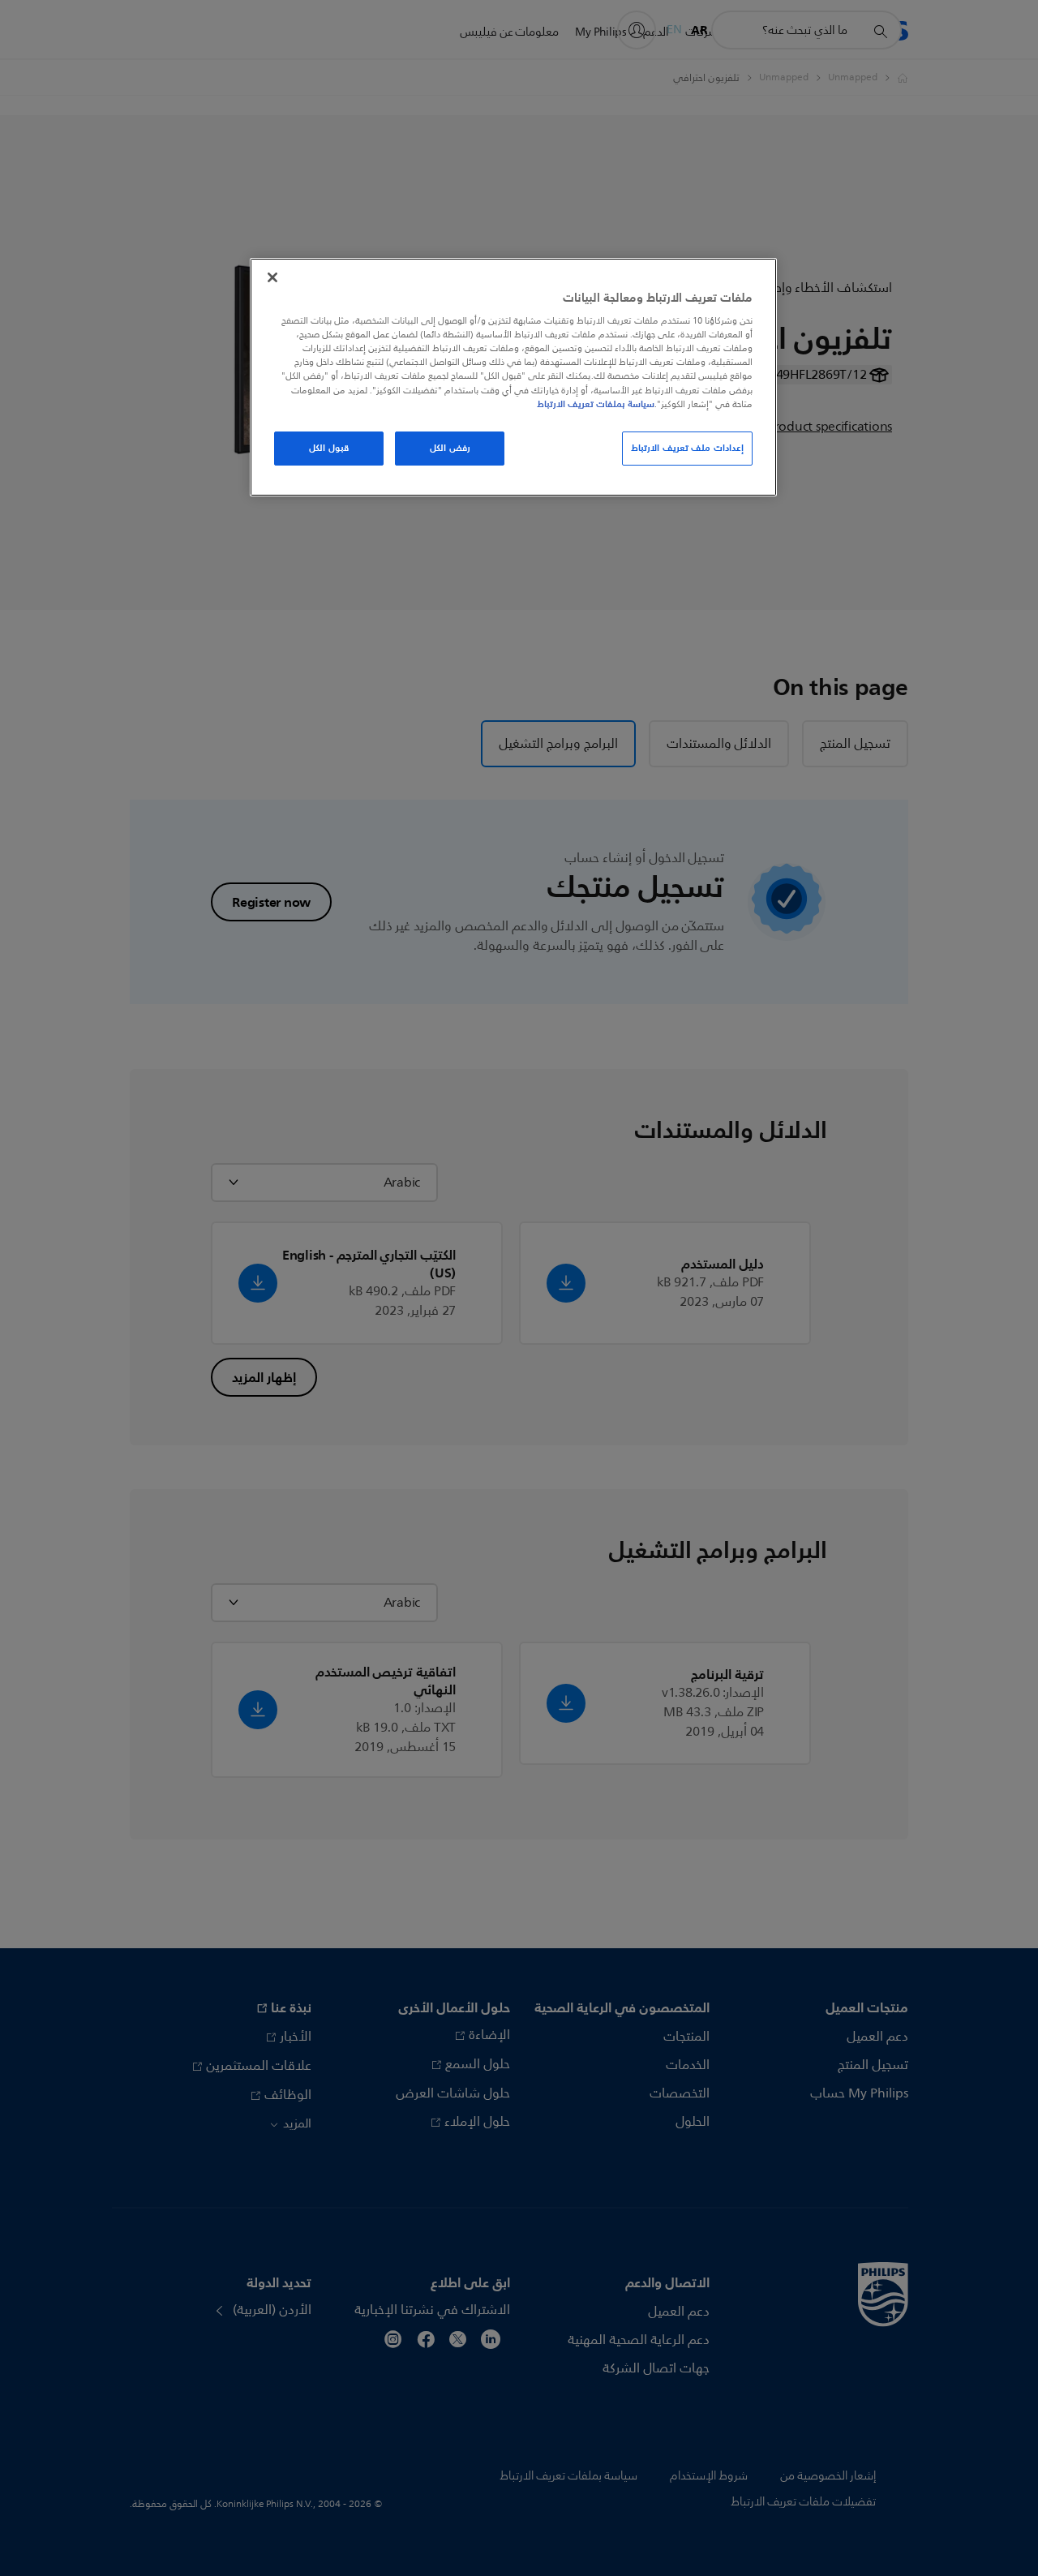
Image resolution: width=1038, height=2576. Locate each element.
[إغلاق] (272, 277)
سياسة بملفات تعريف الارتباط (596, 404)
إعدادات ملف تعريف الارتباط (687, 448)
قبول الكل (329, 448)
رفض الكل (450, 448)
